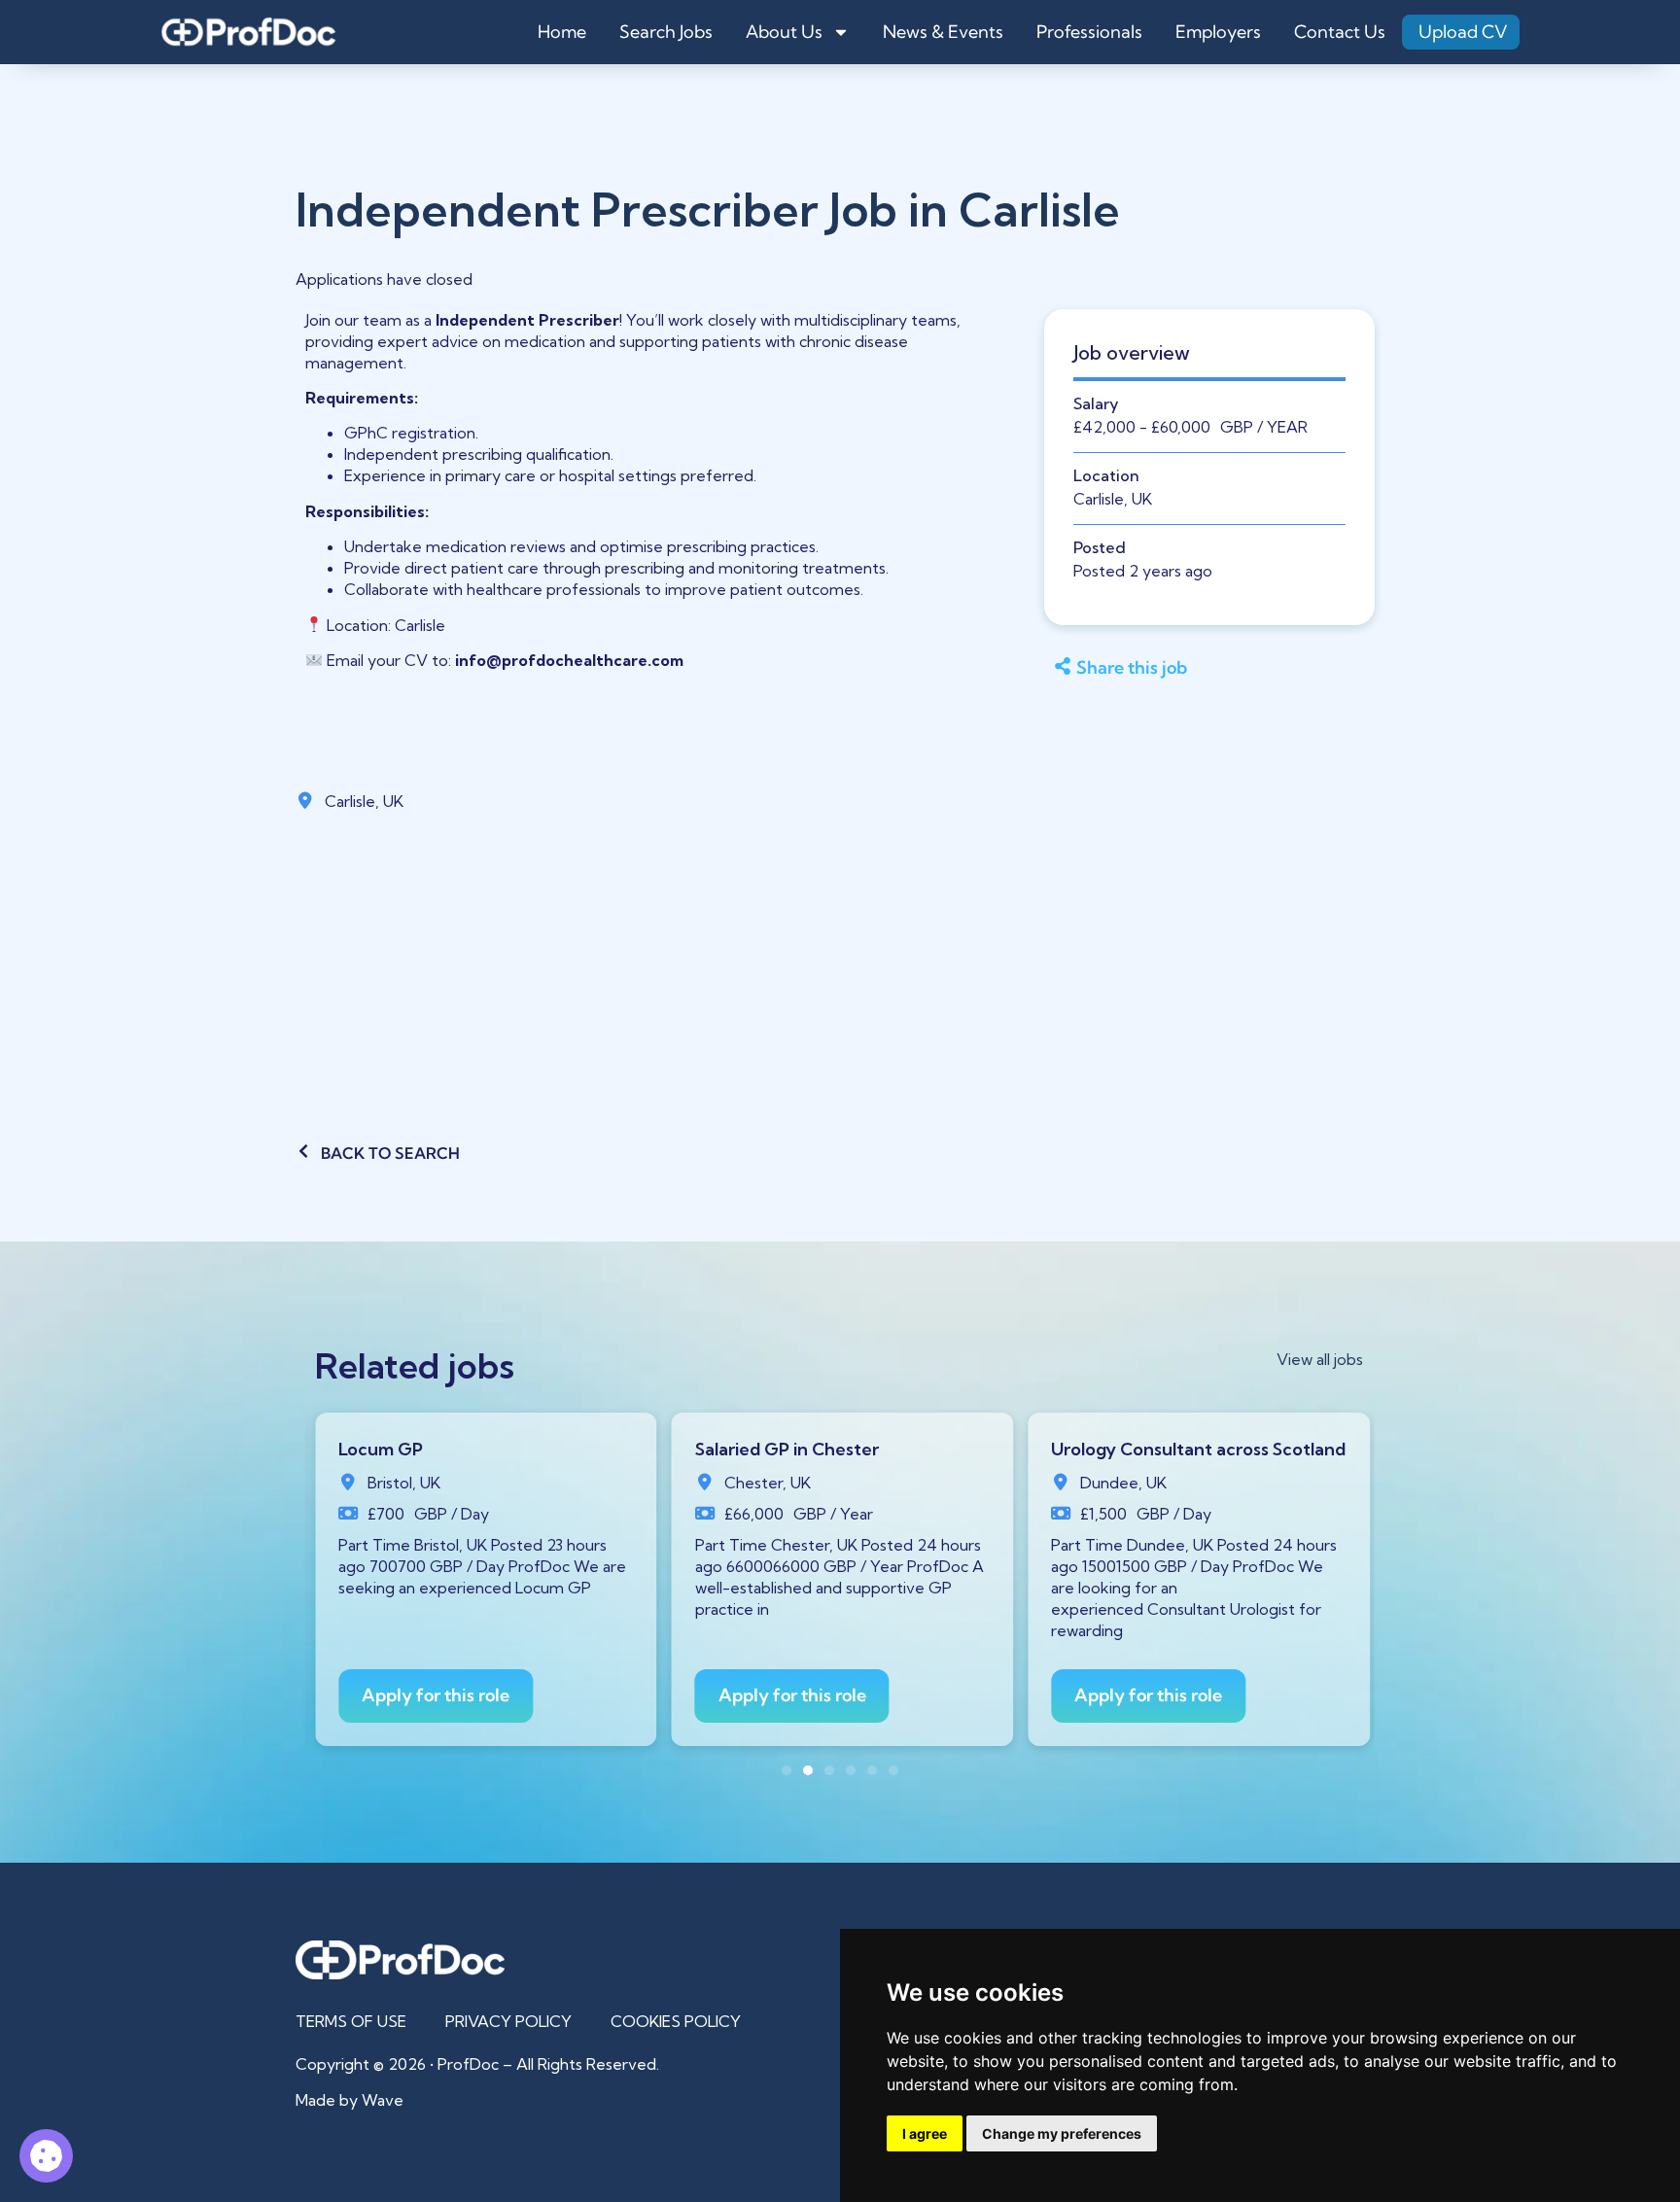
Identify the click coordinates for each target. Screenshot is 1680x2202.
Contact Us (1340, 32)
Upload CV (1463, 32)
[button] (1201, 669)
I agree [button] (925, 2133)
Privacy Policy (508, 2021)
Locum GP (381, 1449)
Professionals (1089, 32)
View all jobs (1320, 1359)
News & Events (943, 32)
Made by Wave (350, 2100)
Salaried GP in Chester (787, 1449)
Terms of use (351, 2021)
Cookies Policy (676, 2021)
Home (562, 32)
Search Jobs (666, 32)
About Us (784, 32)
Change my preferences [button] (1062, 2133)
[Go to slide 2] (808, 1770)
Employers (1218, 32)
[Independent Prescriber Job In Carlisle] (46, 2156)
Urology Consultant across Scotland (1198, 1449)
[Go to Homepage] (248, 32)
